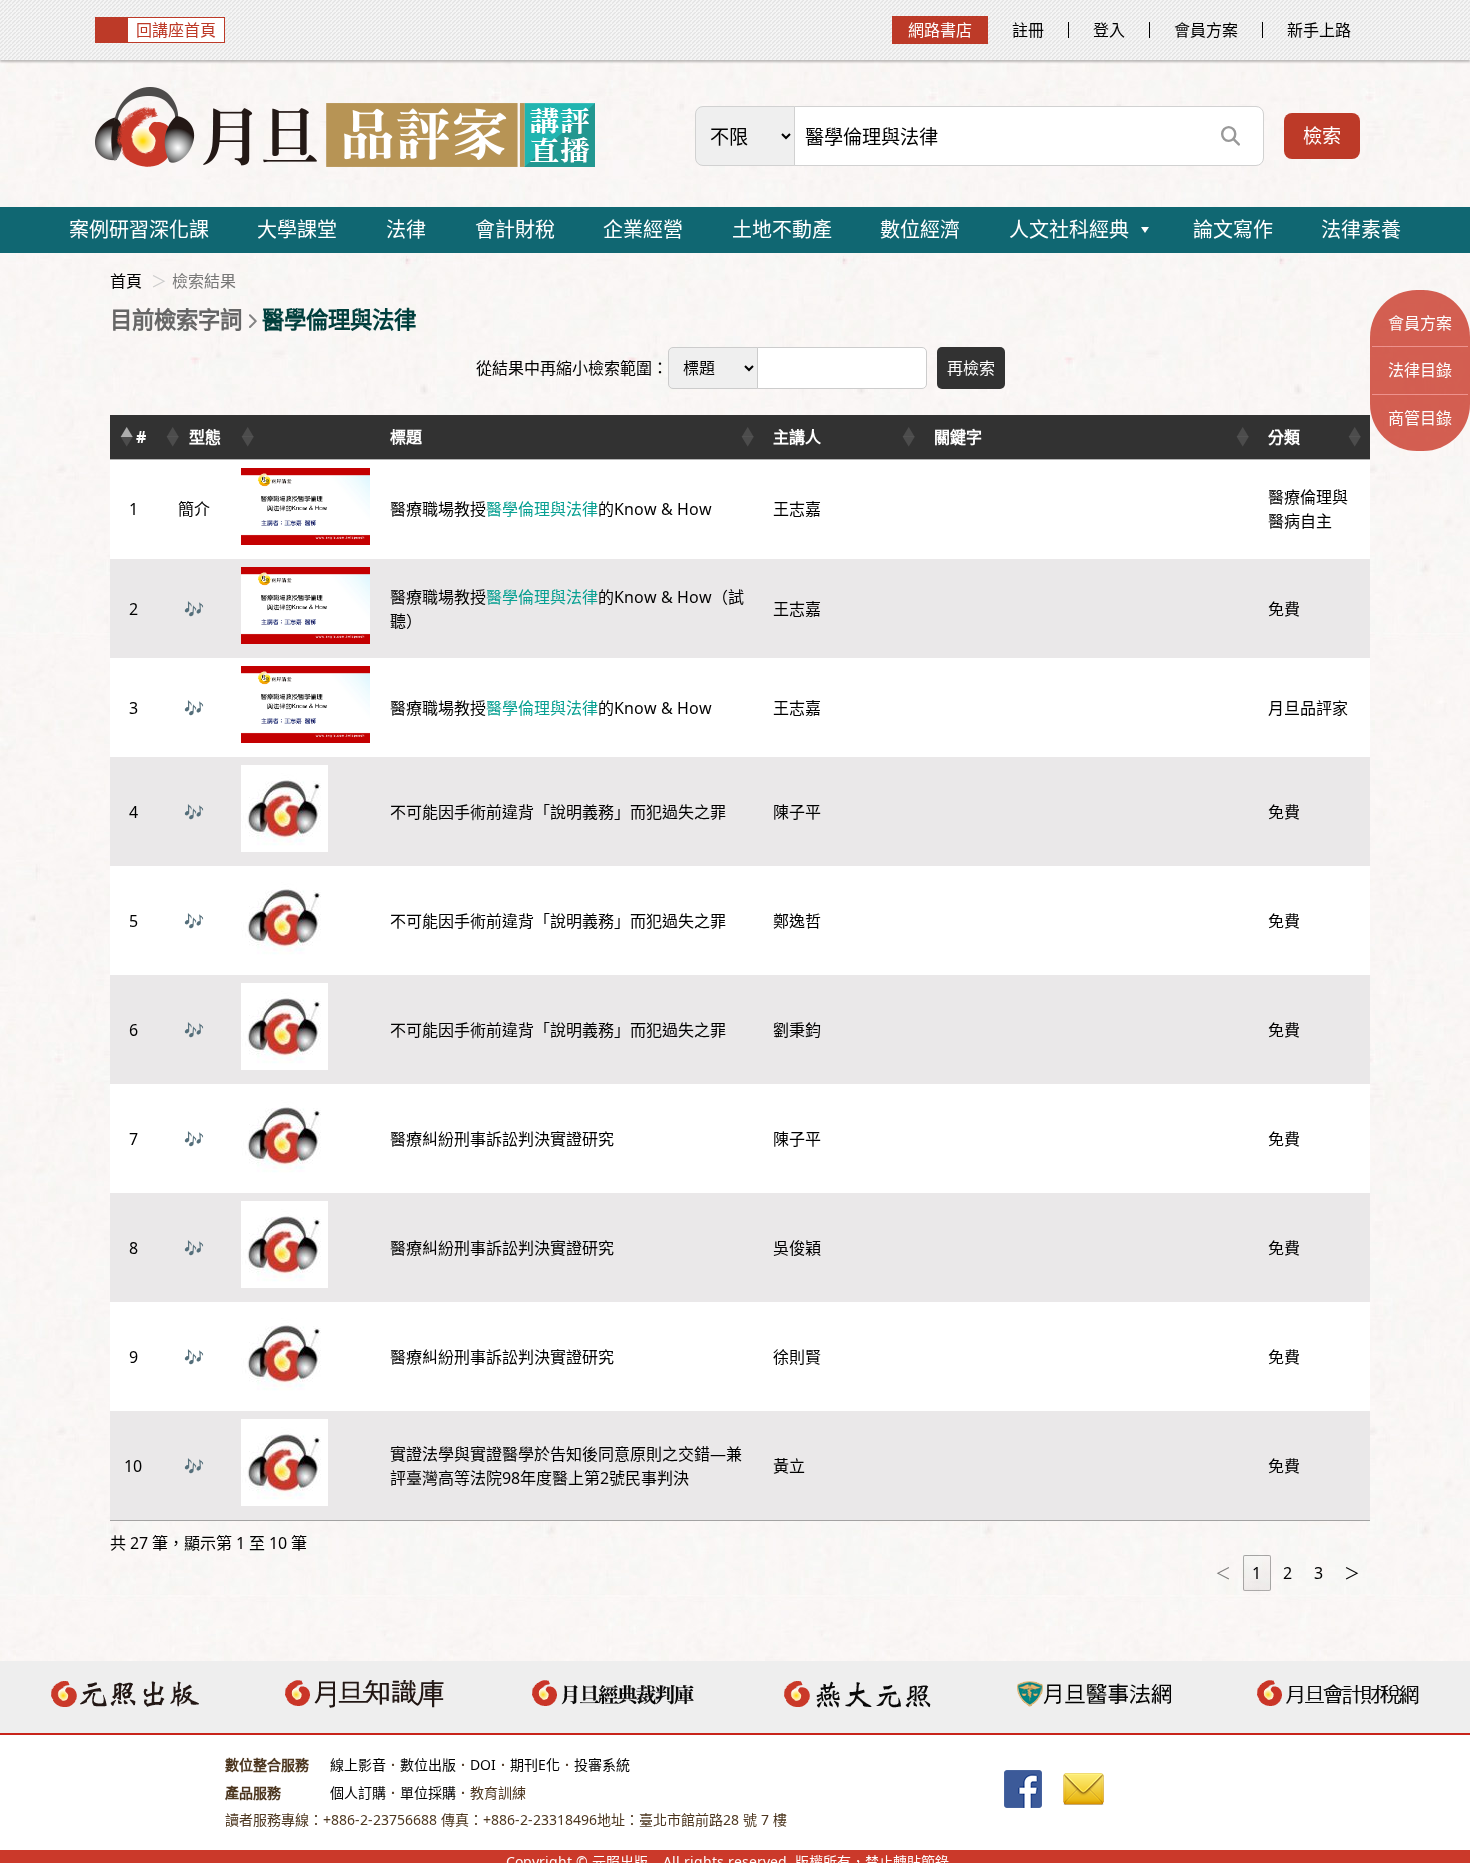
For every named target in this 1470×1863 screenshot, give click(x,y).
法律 (406, 229)
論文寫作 (1233, 229)
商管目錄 (1420, 418)
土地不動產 (782, 229)
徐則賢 (797, 1357)
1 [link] (1256, 1573)
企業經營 (643, 229)
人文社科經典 (1069, 229)
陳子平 (797, 812)
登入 (1109, 30)
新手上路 (1319, 30)
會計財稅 (515, 229)
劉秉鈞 (797, 1030)
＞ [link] (1352, 1573)
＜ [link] (1223, 1573)
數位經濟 (920, 229)
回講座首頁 (176, 30)
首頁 (126, 281)
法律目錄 (1420, 370)
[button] (126, 437)
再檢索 (971, 368)
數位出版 (428, 1764)
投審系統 (602, 1764)
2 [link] (1287, 1573)
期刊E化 (535, 1764)
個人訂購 (358, 1792)
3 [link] (1318, 1573)
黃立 (789, 1466)
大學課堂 (297, 229)
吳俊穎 (797, 1248)
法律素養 (1361, 229)
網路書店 (940, 30)
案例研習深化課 (139, 229)
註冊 (1028, 30)
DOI (483, 1764)
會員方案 (1206, 30)
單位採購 (428, 1792)
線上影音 (358, 1764)
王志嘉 (797, 509)
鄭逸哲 (797, 921)
